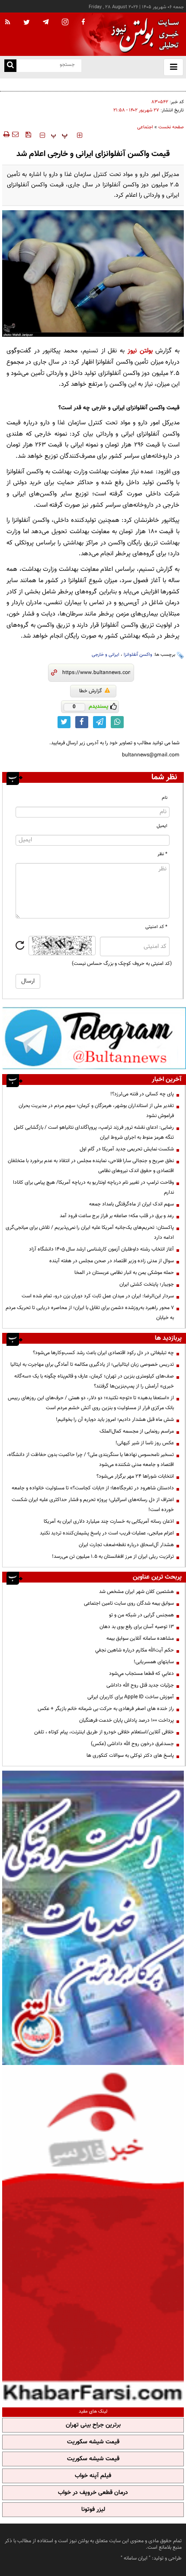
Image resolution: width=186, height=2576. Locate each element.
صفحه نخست (171, 127)
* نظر (162, 854)
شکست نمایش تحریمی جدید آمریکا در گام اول (127, 1149)
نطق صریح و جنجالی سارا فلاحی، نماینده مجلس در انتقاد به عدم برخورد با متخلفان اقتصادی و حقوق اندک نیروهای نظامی (91, 1166)
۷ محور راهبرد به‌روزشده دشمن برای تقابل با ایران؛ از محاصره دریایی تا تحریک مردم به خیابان (90, 1313)
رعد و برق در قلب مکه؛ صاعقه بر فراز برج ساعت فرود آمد (117, 1216)
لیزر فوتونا (93, 2510)
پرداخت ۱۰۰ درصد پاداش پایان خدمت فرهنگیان (127, 1720)
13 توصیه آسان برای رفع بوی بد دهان (137, 1627)
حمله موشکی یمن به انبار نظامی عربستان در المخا (124, 1273)
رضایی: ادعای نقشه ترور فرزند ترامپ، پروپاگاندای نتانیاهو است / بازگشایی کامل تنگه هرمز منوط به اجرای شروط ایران (94, 1132)
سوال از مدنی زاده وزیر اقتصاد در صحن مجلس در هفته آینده (112, 1261)
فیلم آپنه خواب (93, 2476)
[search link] (10, 66)
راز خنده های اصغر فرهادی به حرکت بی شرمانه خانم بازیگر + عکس (106, 1709)
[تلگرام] (94, 1038)
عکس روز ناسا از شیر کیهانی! (145, 1443)
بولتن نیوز (140, 351)
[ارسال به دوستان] (15, 134)
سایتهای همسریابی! (154, 1662)
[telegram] (46, 22)
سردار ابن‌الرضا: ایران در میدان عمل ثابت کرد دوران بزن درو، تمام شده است (98, 1296)
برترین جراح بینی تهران (93, 2425)
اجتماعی (145, 127)
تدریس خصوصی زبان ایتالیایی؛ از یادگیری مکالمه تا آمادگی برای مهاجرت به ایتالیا (92, 1365)
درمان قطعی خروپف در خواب (93, 2493)
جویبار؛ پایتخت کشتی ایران (147, 1284)
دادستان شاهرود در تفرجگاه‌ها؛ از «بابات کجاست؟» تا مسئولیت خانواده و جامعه (93, 1488)
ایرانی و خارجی (106, 655)
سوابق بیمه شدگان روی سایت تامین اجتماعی (129, 1603)
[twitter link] (64, 722)
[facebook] (83, 23)
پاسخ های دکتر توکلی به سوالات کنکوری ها (130, 1755)
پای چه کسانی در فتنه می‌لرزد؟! (142, 1094)
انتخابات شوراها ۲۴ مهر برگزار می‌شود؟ (135, 1476)
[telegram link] (99, 722)
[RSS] (8, 23)
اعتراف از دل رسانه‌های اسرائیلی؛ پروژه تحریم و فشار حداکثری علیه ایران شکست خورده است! (93, 1505)
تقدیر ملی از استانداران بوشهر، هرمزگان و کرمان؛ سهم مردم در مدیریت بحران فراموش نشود (96, 1111)
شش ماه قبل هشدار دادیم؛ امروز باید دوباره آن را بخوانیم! (115, 1420)
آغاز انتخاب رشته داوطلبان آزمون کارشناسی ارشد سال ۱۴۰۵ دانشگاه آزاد (101, 1249)
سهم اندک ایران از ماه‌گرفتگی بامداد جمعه (131, 1204)
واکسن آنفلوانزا (138, 655)
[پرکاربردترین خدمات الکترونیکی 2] (93, 1918)
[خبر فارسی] (93, 2235)
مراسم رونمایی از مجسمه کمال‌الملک (137, 1431)
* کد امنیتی (156, 927)
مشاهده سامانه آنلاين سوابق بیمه (140, 1638)
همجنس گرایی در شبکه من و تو (141, 1615)
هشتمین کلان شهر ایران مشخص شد (136, 1592)
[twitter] (27, 23)
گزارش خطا (91, 691)
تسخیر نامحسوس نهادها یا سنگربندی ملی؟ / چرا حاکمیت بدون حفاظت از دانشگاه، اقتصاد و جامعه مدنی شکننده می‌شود (90, 1460)
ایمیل (162, 826)
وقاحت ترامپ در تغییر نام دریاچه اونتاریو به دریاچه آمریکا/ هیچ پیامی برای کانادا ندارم (93, 1187)
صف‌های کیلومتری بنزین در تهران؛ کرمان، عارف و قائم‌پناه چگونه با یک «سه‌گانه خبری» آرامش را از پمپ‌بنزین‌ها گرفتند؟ (94, 1381)
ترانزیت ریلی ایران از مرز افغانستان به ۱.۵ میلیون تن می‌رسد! (113, 1557)
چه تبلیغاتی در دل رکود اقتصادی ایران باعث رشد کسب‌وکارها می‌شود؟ (103, 1353)
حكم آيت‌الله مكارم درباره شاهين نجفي (135, 1650)
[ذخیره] (28, 134)
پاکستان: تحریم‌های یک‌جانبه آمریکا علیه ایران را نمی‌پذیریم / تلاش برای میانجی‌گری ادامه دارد (90, 1233)
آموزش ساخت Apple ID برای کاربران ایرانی (131, 1697)
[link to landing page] (143, 34)
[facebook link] (82, 722)
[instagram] (65, 23)
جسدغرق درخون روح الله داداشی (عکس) (132, 1744)
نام (165, 798)
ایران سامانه (136, 2558)
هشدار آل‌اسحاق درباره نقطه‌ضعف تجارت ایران (126, 1545)
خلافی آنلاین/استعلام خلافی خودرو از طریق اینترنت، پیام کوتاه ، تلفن (104, 1732)
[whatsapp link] (117, 722)
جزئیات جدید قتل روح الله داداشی (140, 1685)
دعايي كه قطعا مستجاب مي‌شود (141, 1674)
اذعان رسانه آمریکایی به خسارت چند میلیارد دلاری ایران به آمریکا (109, 1521)
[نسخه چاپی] (6, 134)
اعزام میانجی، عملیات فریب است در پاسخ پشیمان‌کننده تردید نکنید (107, 1533)
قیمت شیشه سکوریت (93, 2442)
